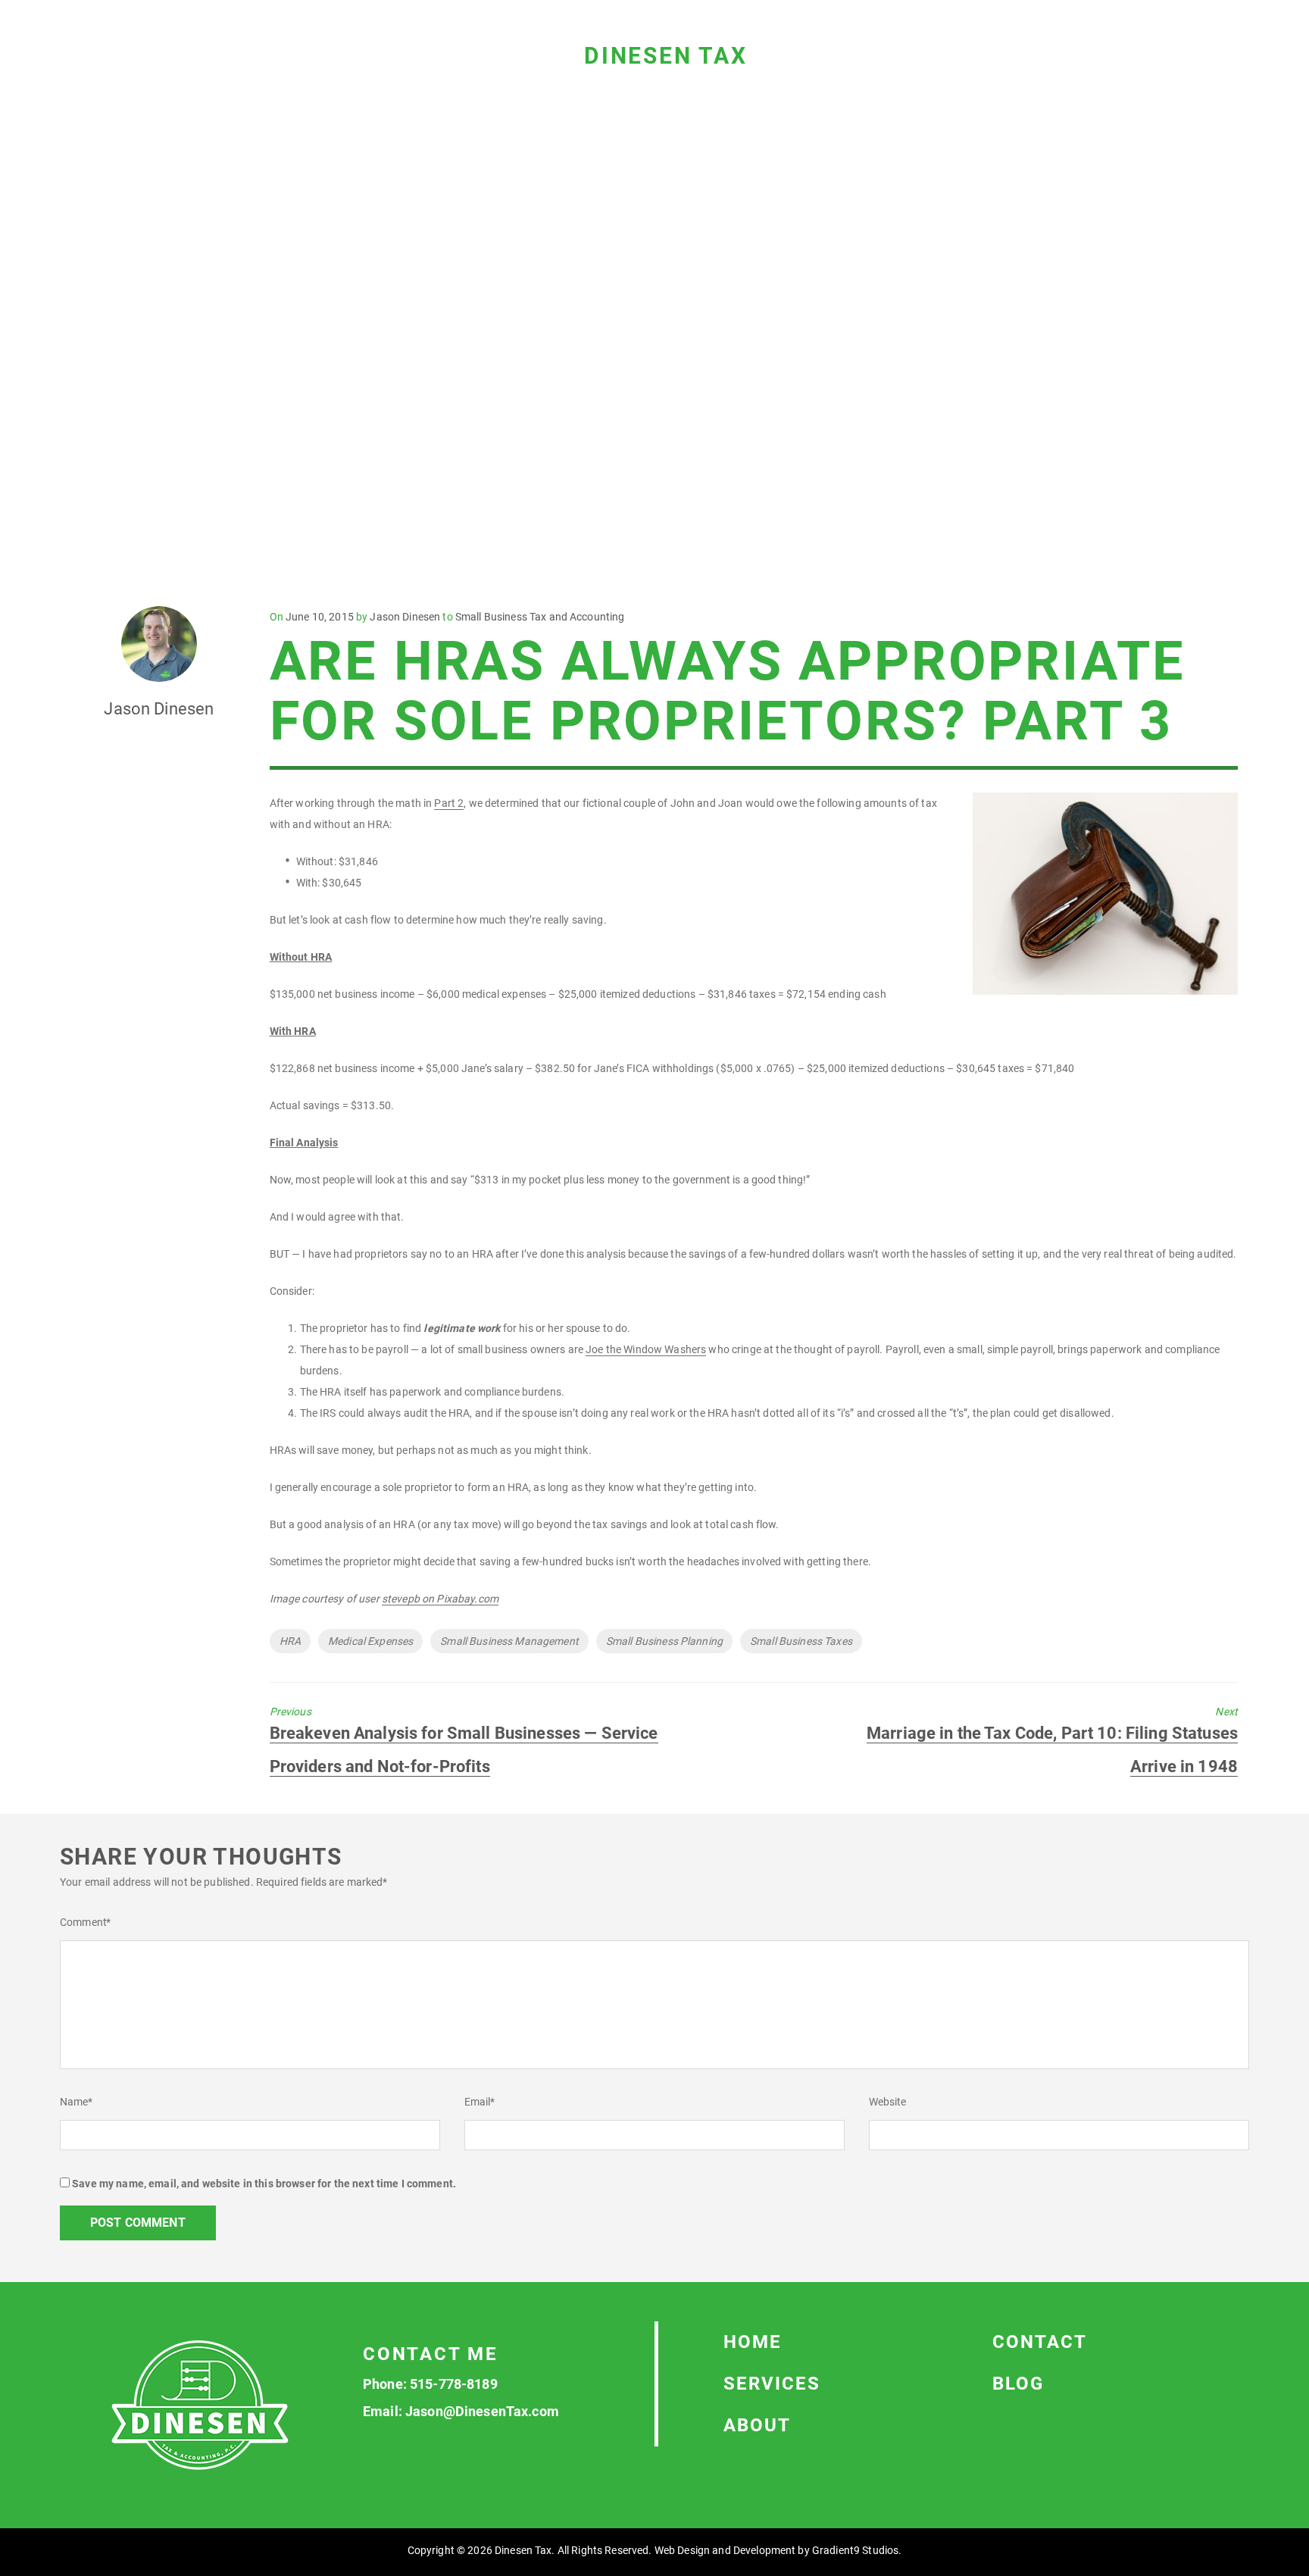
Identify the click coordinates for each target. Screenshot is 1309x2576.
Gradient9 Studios (855, 2550)
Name (76, 2102)
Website (888, 2102)
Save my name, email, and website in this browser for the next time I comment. (264, 2184)
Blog (1018, 2384)
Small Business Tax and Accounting (540, 617)
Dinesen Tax (666, 56)
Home (753, 2342)
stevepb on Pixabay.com (440, 1599)
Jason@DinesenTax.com (482, 2411)
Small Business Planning (664, 1641)
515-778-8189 (454, 2384)
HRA (290, 1641)
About (757, 2425)
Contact (1040, 2342)
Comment (85, 1922)
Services (772, 2384)
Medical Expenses (370, 1641)
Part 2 (449, 803)
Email (480, 2102)
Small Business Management (509, 1641)
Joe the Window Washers (646, 1349)
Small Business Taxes (801, 1641)
